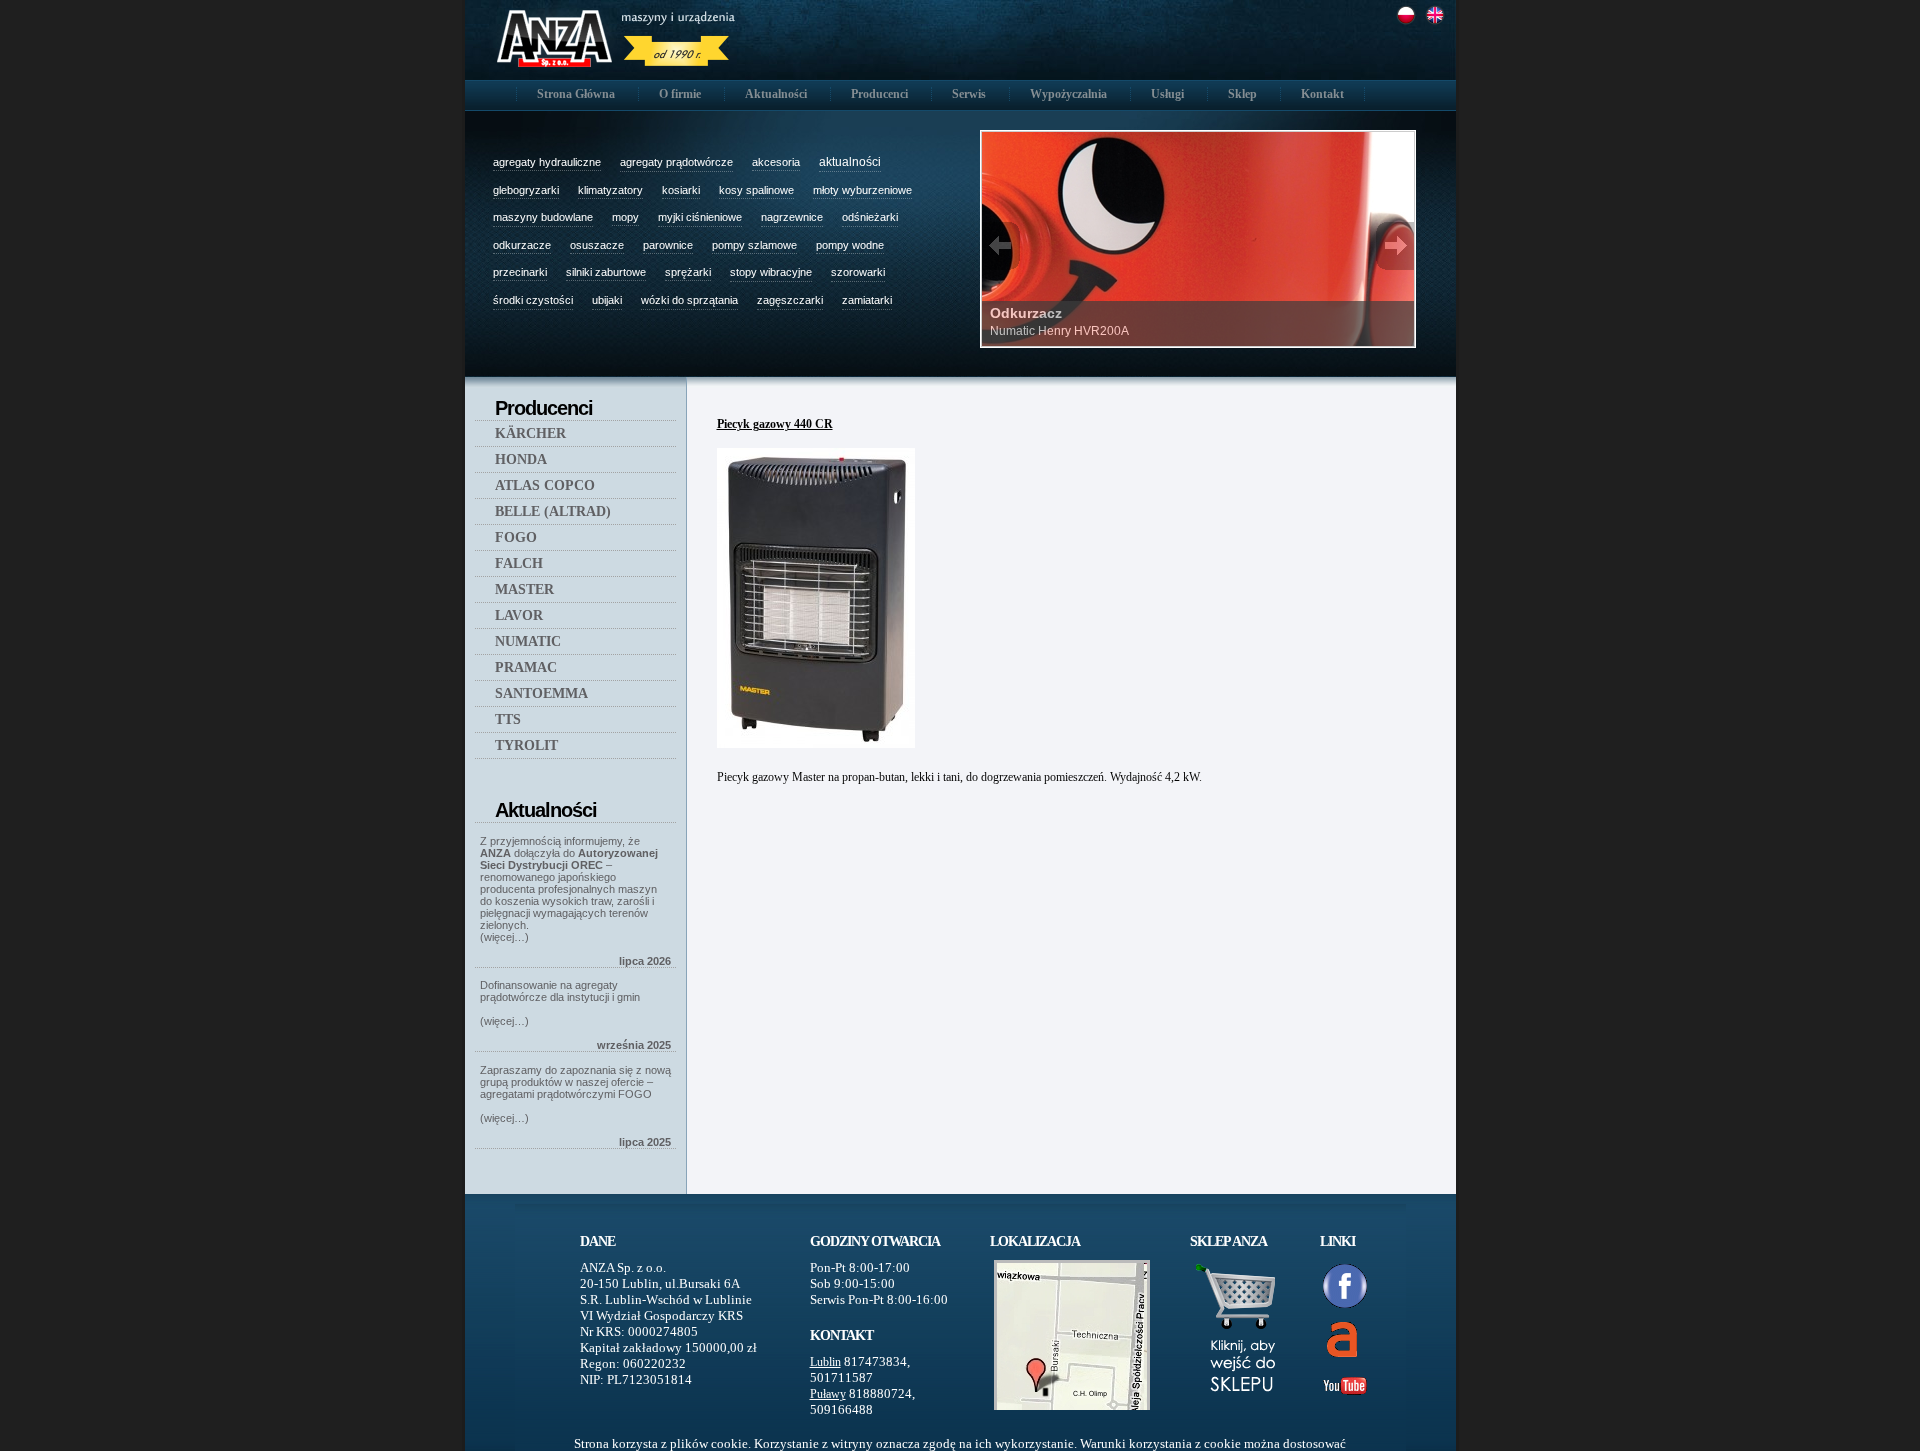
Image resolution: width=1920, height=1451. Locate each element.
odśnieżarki (870, 217)
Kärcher (530, 433)
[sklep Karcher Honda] (1239, 1416)
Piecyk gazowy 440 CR (775, 424)
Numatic (528, 641)
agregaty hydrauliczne (547, 162)
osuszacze (597, 245)
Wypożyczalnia (1068, 94)
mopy (625, 217)
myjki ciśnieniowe (700, 217)
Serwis (969, 94)
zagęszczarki (790, 300)
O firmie (680, 94)
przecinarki (520, 272)
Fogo (516, 537)
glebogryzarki (526, 190)
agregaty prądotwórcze (676, 162)
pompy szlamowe (754, 245)
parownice (668, 245)
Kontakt (1322, 94)
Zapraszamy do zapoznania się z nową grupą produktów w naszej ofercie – (575, 1076)
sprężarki (688, 272)
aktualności (850, 162)
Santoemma (541, 693)
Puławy (828, 1394)
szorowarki (858, 272)
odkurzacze (522, 245)
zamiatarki (867, 300)
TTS (508, 719)
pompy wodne (850, 245)
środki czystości (533, 300)
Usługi (1167, 94)
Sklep (1242, 94)
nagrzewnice (792, 217)
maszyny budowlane (543, 217)
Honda (521, 459)
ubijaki (607, 300)
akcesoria (776, 162)
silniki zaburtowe (606, 272)
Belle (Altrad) (553, 511)
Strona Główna (576, 94)
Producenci (879, 94)
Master (524, 589)
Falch (519, 563)
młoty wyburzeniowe (862, 190)
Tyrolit (526, 745)
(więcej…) (504, 937)
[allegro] (1330, 1339)
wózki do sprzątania (689, 300)
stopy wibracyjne (771, 272)
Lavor (519, 615)
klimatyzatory (610, 190)
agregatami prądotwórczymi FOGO (566, 1094)
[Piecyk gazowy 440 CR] (819, 750)
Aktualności (776, 94)
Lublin (825, 1362)
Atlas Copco (545, 485)
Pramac (526, 667)
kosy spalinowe (756, 190)
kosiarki (681, 190)
